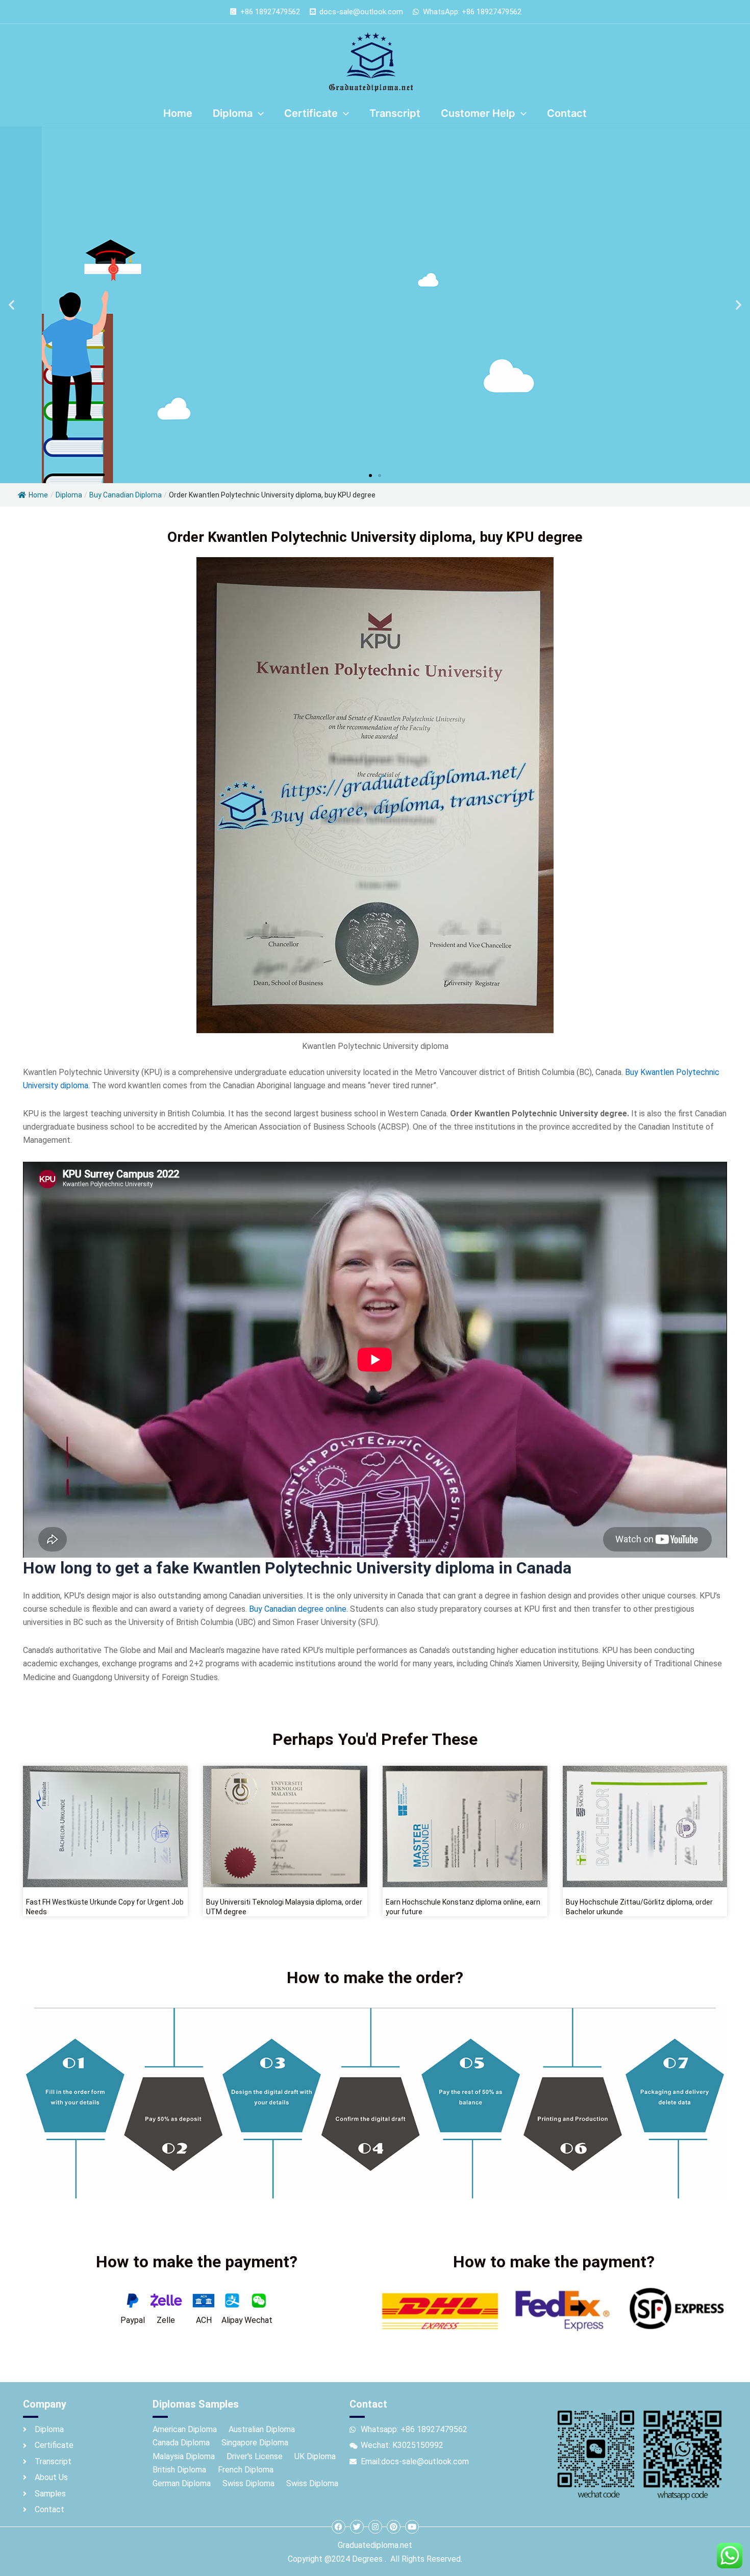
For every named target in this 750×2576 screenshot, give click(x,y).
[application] (258, 113)
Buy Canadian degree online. (297, 1609)
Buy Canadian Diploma (126, 495)
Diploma (69, 495)
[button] (11, 305)
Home (38, 495)
